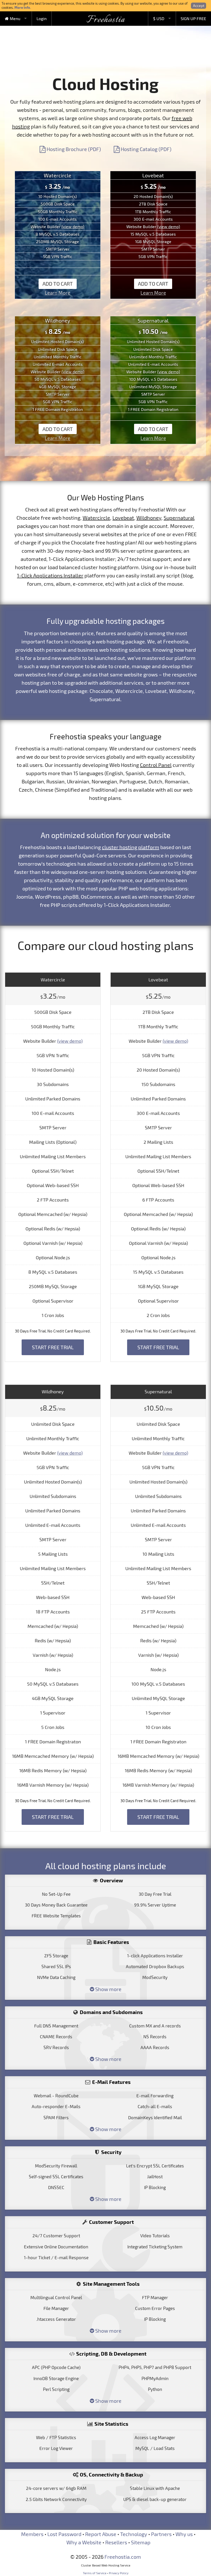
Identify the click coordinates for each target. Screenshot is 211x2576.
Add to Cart (58, 284)
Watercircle (96, 518)
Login (42, 18)
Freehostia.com (123, 2557)
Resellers (116, 2542)
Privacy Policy (119, 2573)
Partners (161, 2534)
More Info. (23, 7)
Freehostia (106, 20)
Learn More (58, 293)
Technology (134, 2534)
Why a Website (84, 2542)
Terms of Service (95, 2573)
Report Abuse (101, 2534)
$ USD (159, 18)
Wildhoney (149, 518)
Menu (15, 18)
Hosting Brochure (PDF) (73, 149)
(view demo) (73, 226)
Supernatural (179, 518)
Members (32, 2534)
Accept (199, 6)
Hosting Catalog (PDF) (146, 149)
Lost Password (64, 2534)
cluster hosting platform (131, 847)
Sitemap (141, 2542)
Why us (184, 2534)
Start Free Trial (53, 1347)
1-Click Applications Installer (50, 575)
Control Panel (156, 765)
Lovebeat (123, 518)
